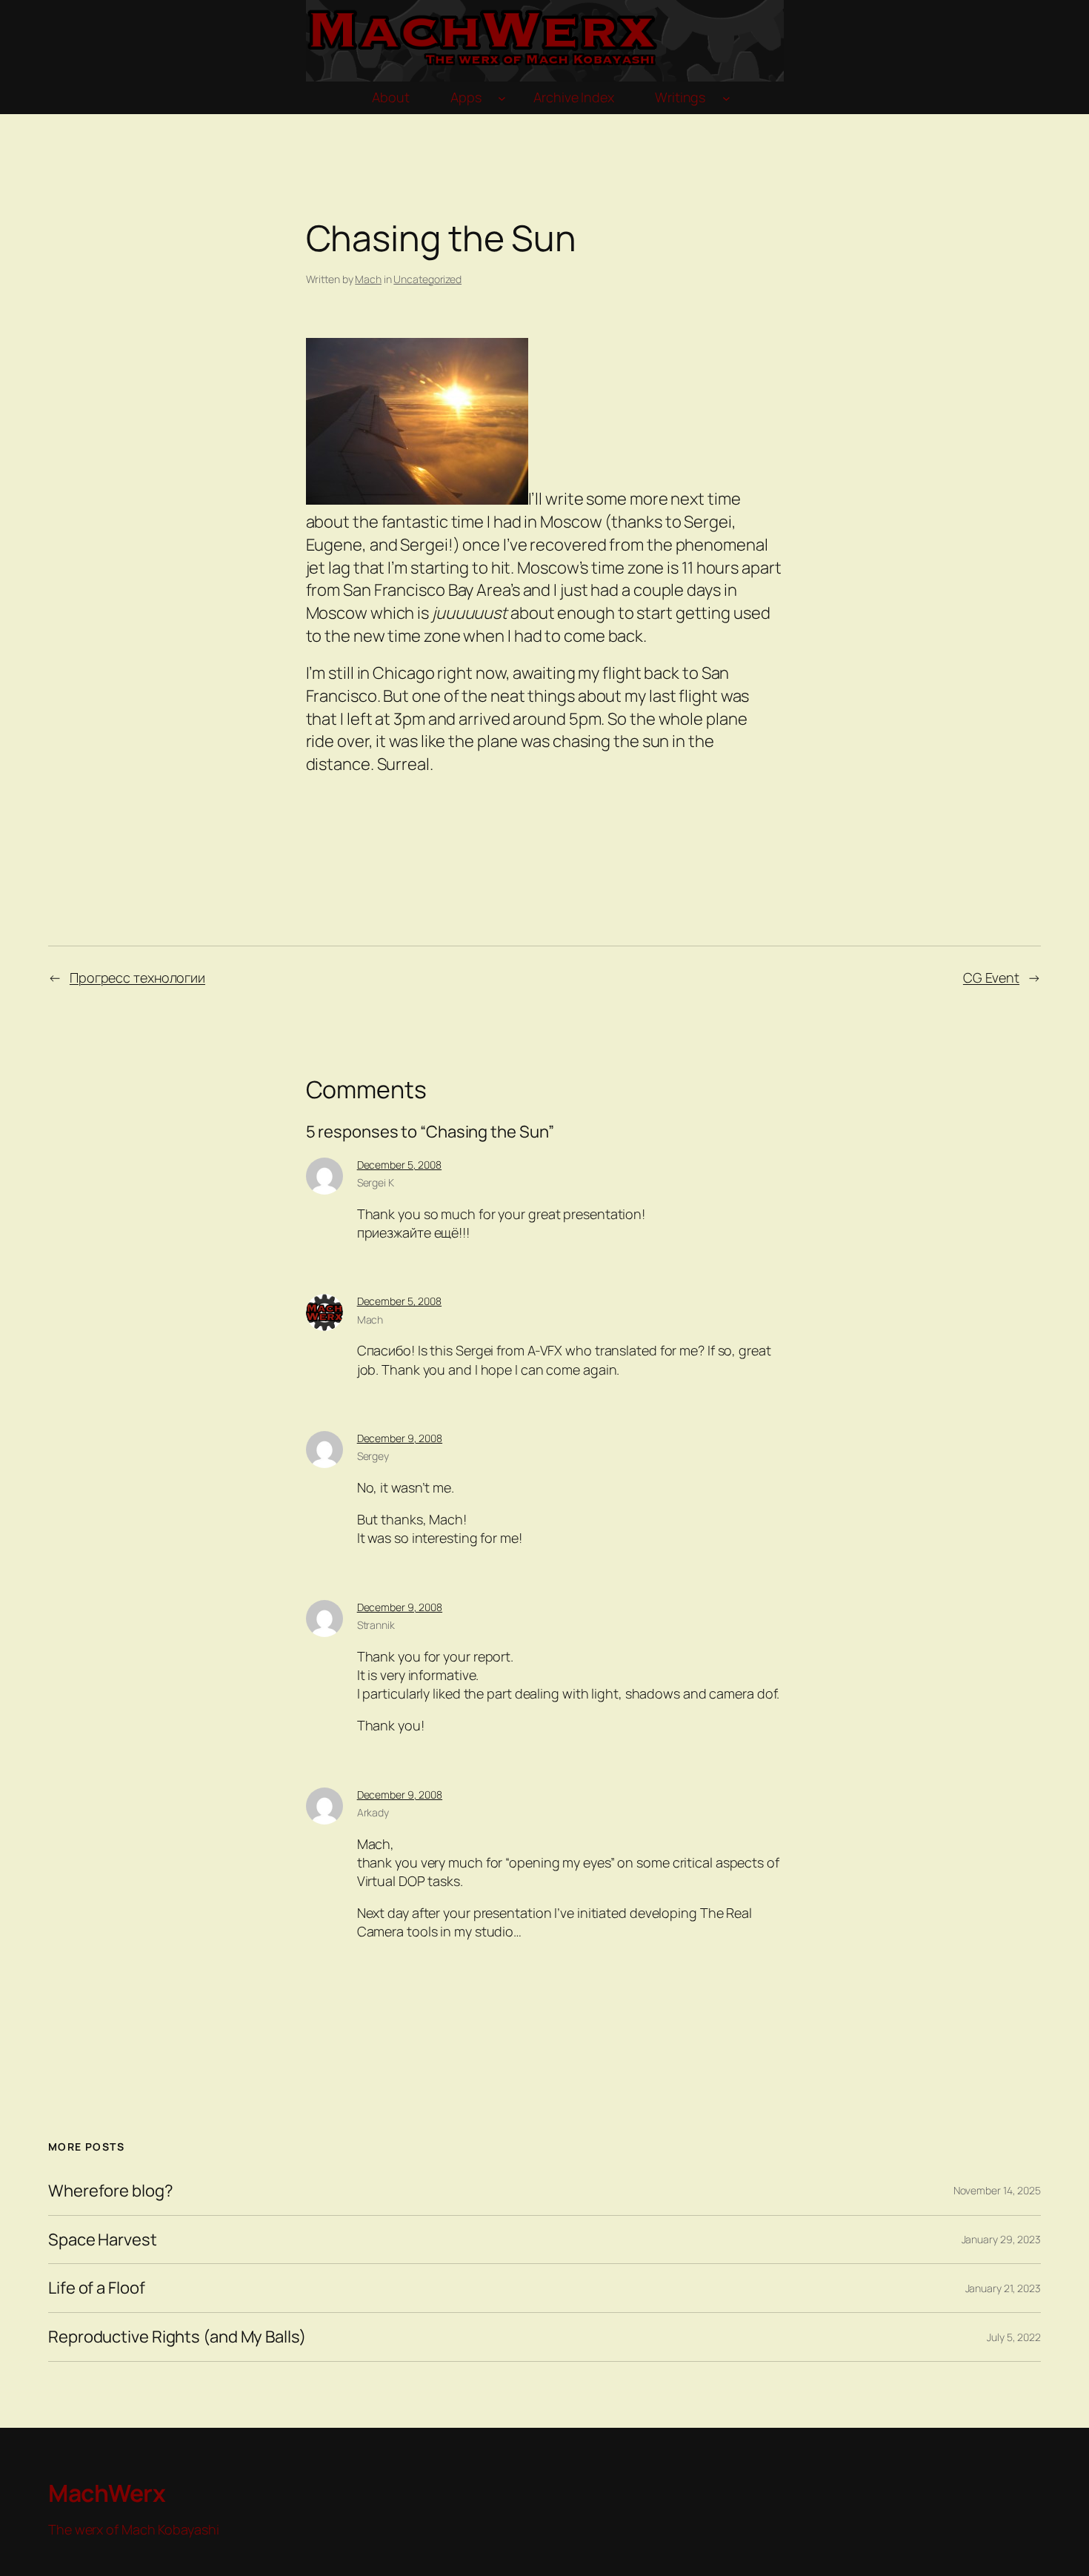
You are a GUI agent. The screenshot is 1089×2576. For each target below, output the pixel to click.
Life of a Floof (97, 2288)
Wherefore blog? (111, 2191)
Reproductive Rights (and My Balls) (177, 2337)
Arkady (373, 1812)
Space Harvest (103, 2240)
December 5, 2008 (399, 1165)
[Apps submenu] (502, 98)
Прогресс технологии (137, 977)
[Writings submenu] (726, 98)
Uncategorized (427, 279)
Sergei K (376, 1182)
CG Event (991, 977)
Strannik (376, 1625)
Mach (368, 279)
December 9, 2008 (400, 1438)
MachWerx (107, 2493)
